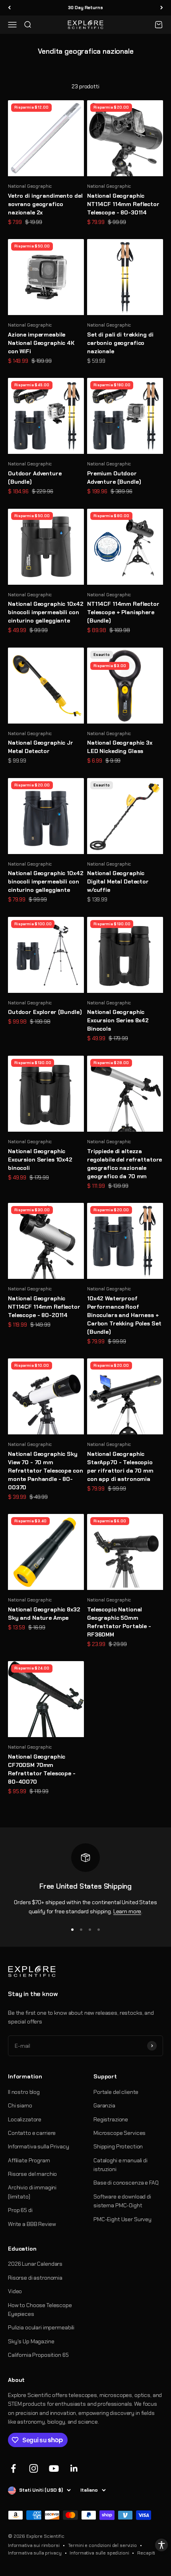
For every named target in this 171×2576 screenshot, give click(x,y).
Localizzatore (25, 2119)
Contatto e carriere (32, 2133)
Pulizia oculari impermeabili (41, 2327)
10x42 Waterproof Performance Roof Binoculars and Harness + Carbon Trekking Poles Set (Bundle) (124, 1315)
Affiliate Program (29, 2160)
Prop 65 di (20, 2210)
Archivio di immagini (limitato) (32, 2192)
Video (15, 2291)
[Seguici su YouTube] (54, 2468)
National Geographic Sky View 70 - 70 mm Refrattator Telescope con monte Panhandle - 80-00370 (46, 1471)
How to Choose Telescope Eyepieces (40, 2309)
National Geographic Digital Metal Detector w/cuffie (118, 881)
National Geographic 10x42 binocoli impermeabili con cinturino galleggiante (46, 612)
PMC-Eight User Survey (122, 2219)
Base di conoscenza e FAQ (126, 2183)
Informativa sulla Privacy (39, 2146)
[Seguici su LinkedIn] (74, 2468)
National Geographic (30, 186)
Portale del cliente (116, 2092)
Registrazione (111, 2119)
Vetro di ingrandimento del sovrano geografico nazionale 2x (45, 204)
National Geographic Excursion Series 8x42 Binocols (118, 1020)
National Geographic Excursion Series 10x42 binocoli (40, 1160)
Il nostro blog (24, 2092)
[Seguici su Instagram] (34, 2468)
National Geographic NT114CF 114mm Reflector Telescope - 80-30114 (123, 204)
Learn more (127, 1911)
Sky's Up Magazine (31, 2341)
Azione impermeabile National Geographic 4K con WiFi (41, 343)
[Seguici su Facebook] (13, 2468)
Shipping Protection (118, 2146)
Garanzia (104, 2105)
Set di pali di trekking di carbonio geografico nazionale (120, 343)
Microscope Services (120, 2133)
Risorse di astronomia (35, 2278)
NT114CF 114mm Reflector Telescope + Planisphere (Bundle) (123, 612)
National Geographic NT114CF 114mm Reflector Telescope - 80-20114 (44, 1307)
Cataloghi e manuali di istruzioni (120, 2165)
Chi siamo (20, 2105)
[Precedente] (9, 8)
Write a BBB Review (32, 2224)
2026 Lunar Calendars (35, 2264)
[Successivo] (162, 8)
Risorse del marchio (32, 2174)
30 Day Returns (85, 6)
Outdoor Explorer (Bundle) (45, 1012)
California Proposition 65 (38, 2355)
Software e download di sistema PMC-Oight (122, 2201)
